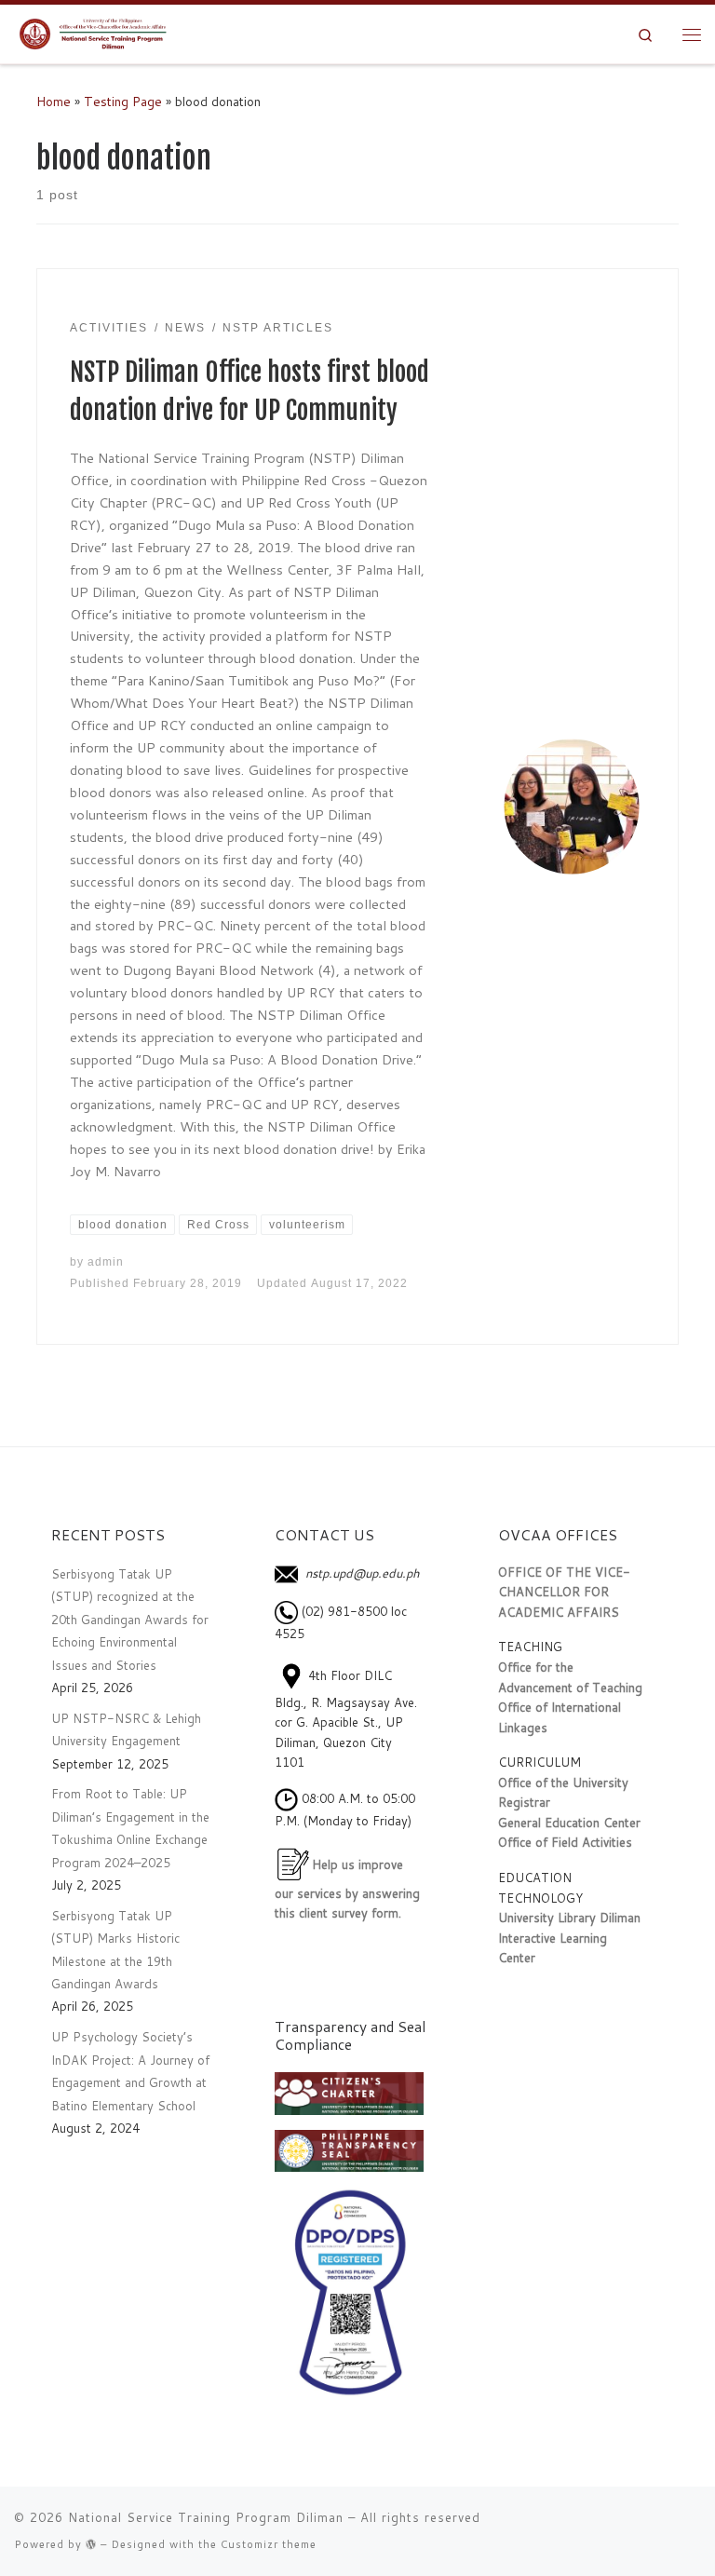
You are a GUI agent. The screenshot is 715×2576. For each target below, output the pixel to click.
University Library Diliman (569, 1918)
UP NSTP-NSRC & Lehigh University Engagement (126, 1729)
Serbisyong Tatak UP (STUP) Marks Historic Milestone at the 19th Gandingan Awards (115, 1950)
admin (106, 1262)
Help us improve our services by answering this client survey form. (347, 1888)
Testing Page (123, 101)
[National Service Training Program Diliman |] (98, 33)
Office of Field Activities (565, 1842)
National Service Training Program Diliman (206, 2517)
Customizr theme (269, 2544)
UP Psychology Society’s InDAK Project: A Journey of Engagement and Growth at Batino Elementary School (130, 2071)
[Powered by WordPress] (91, 2544)
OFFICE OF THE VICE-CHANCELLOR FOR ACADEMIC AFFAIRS (564, 1592)
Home (54, 101)
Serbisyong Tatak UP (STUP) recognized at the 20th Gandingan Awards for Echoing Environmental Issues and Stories (130, 1620)
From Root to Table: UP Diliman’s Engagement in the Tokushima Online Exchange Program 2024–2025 (130, 1828)
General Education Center (569, 1823)
